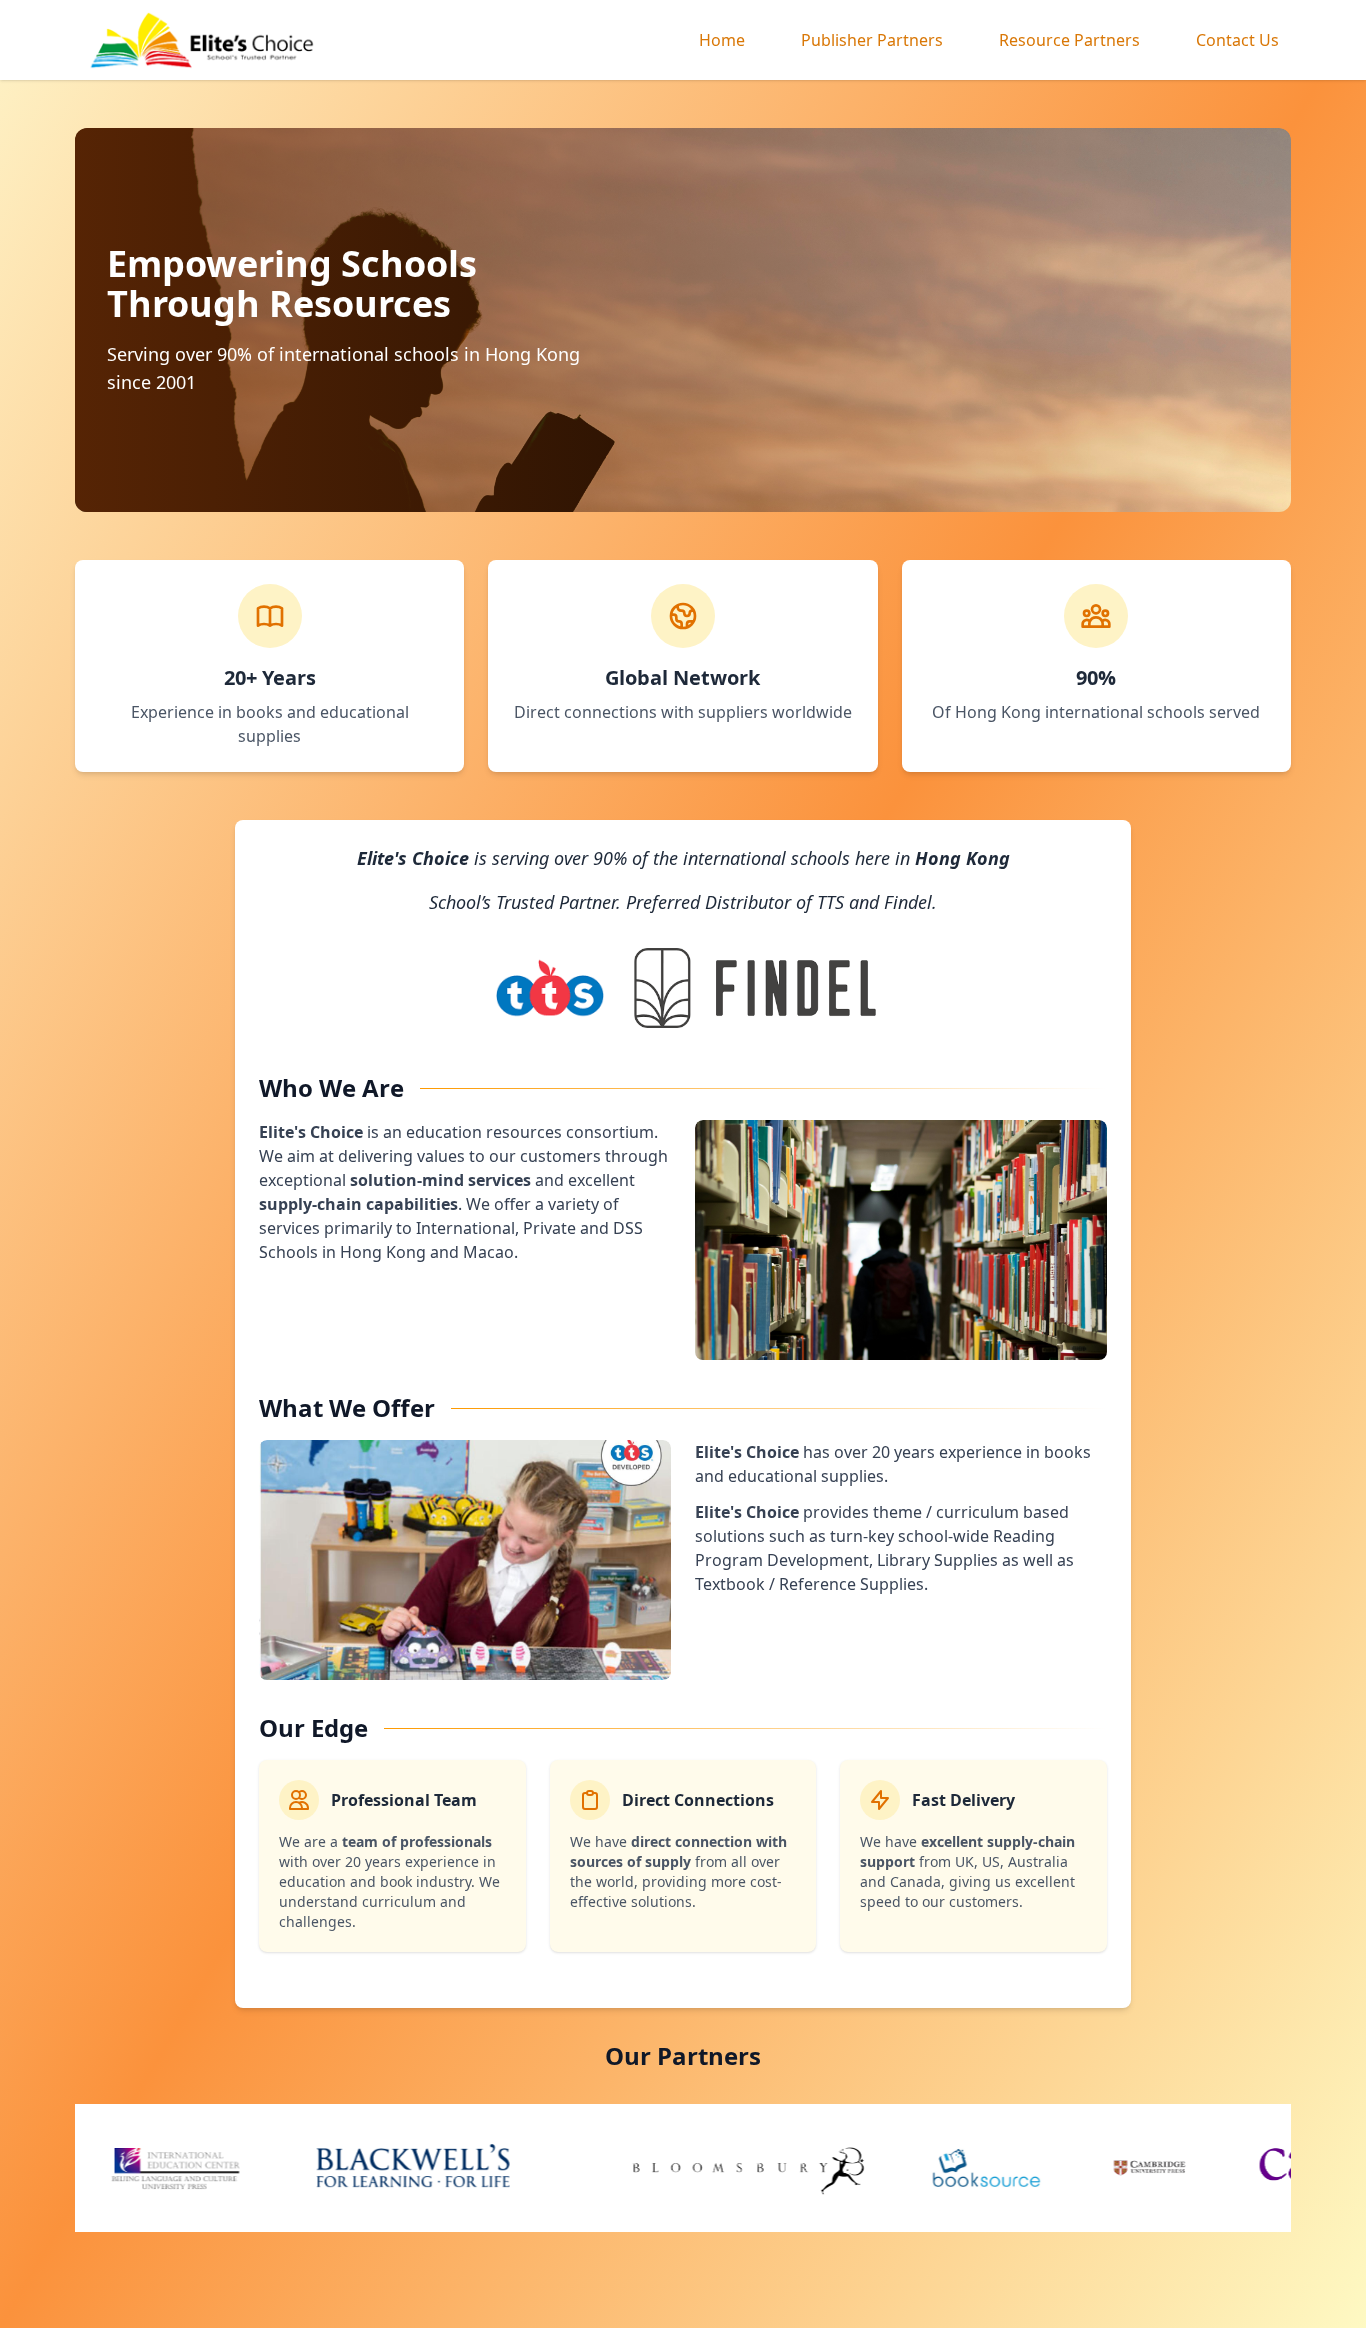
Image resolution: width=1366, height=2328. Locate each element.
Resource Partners (1069, 40)
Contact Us (1237, 40)
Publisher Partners (872, 40)
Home (722, 40)
